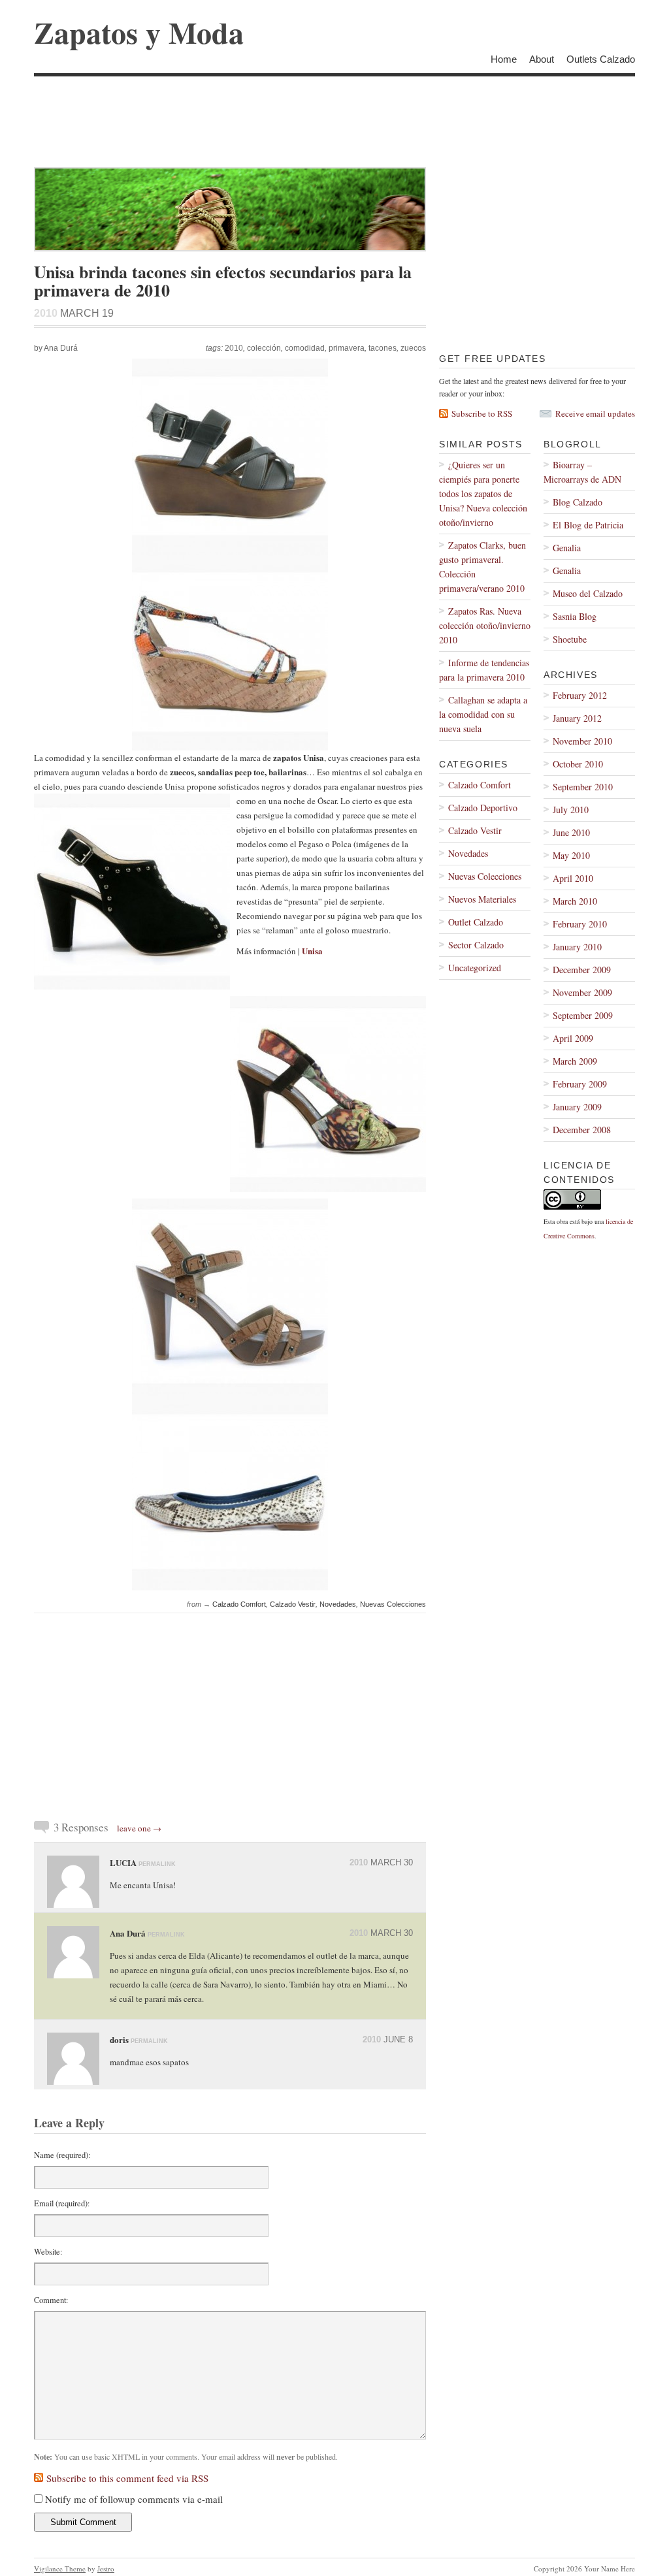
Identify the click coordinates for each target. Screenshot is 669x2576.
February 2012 (580, 695)
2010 (234, 348)
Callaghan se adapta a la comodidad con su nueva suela (483, 714)
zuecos (413, 348)
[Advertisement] (272, 106)
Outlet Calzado (476, 922)
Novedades (338, 1604)
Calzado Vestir (293, 1604)
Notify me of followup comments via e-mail (134, 2499)
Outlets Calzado (601, 59)
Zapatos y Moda (139, 32)
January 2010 (577, 947)
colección (264, 348)
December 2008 (582, 1130)
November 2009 (582, 992)
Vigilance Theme (60, 2568)
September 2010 (583, 787)
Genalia (567, 548)
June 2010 (571, 832)
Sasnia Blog (575, 616)
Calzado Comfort (239, 1604)
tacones (383, 348)
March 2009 (575, 1061)
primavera (347, 348)
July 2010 (571, 810)
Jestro (106, 2568)
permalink (157, 1864)
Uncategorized (475, 968)
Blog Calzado (578, 502)
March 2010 (575, 901)
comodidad (305, 348)
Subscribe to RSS (482, 413)
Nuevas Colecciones (393, 1604)
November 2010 (582, 741)
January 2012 (577, 718)
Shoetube (570, 639)
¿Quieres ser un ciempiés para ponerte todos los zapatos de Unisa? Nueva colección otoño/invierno (483, 493)
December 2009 (582, 970)
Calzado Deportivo (483, 808)
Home (504, 59)
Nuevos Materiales (482, 899)
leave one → (139, 1828)
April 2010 (573, 878)
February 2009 (580, 1084)
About (542, 59)
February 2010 (580, 924)
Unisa (312, 951)
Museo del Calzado (588, 593)
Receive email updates (595, 413)
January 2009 (577, 1107)
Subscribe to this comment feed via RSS (127, 2478)
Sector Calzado (476, 945)
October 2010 (578, 764)
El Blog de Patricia (588, 525)
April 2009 (573, 1038)
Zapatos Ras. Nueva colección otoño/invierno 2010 (485, 625)
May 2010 (571, 855)
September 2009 (583, 1015)
